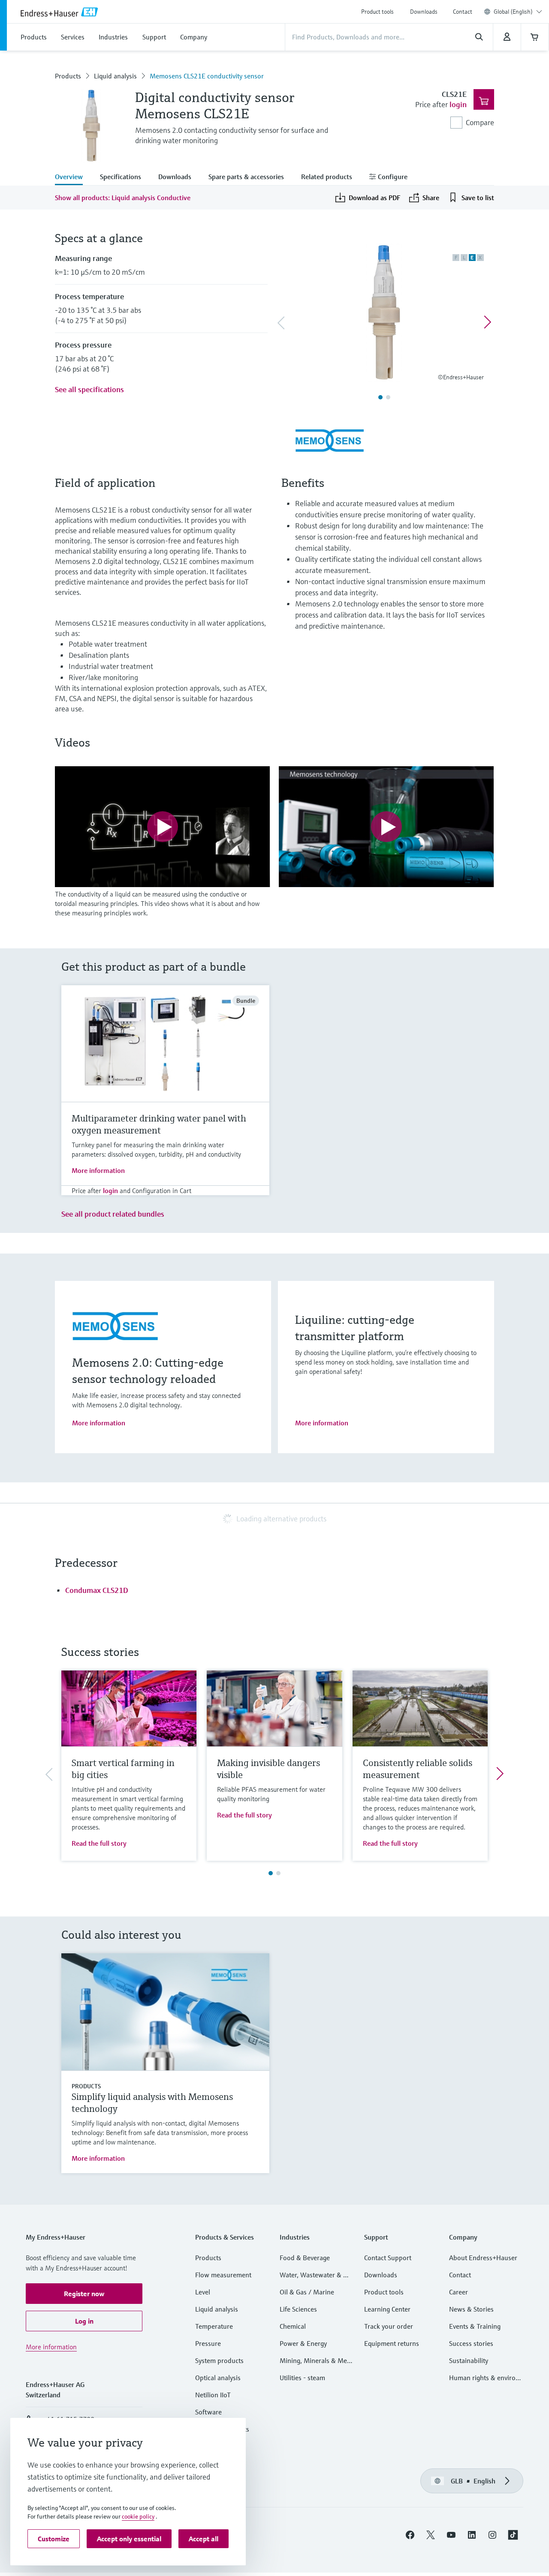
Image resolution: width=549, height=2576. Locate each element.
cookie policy (138, 2516)
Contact (463, 12)
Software (208, 2412)
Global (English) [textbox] (513, 12)
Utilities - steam (302, 2378)
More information (98, 1170)
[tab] (73, 177)
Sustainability (469, 2360)
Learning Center (387, 2309)
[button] (84, 2294)
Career (459, 2292)
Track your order (389, 2326)
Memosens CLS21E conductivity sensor (207, 76)
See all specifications (89, 389)
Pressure (208, 2343)
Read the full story (99, 1843)
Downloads (424, 12)
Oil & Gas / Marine (307, 2292)
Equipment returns (392, 2343)
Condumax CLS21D (97, 1590)
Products (68, 76)
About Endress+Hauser (483, 2258)
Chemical (293, 2326)
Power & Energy (303, 2343)
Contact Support (388, 2258)
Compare (480, 122)
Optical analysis (218, 2378)
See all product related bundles (113, 1214)
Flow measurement (223, 2275)
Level (203, 2292)
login (458, 104)
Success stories (471, 2343)
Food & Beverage (305, 2258)
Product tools (377, 12)
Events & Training (475, 2326)
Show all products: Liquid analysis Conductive (123, 198)
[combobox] (518, 12)
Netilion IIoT (213, 2395)
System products (219, 2360)
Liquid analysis (115, 76)
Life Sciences (298, 2309)
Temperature (214, 2326)
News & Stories (471, 2309)
